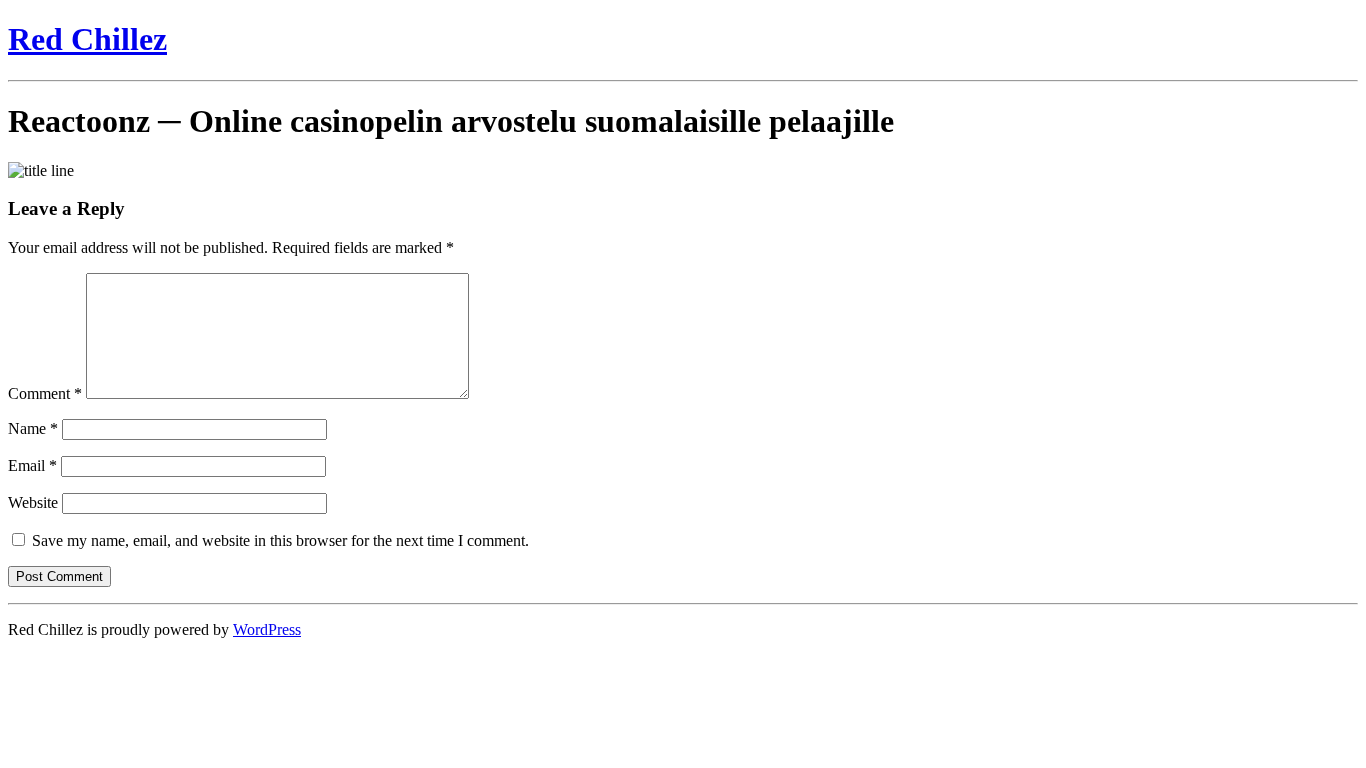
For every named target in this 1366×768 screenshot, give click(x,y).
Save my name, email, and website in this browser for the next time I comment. (280, 540)
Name (33, 428)
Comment (45, 393)
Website (33, 502)
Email (32, 465)
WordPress (267, 629)
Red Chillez (87, 39)
